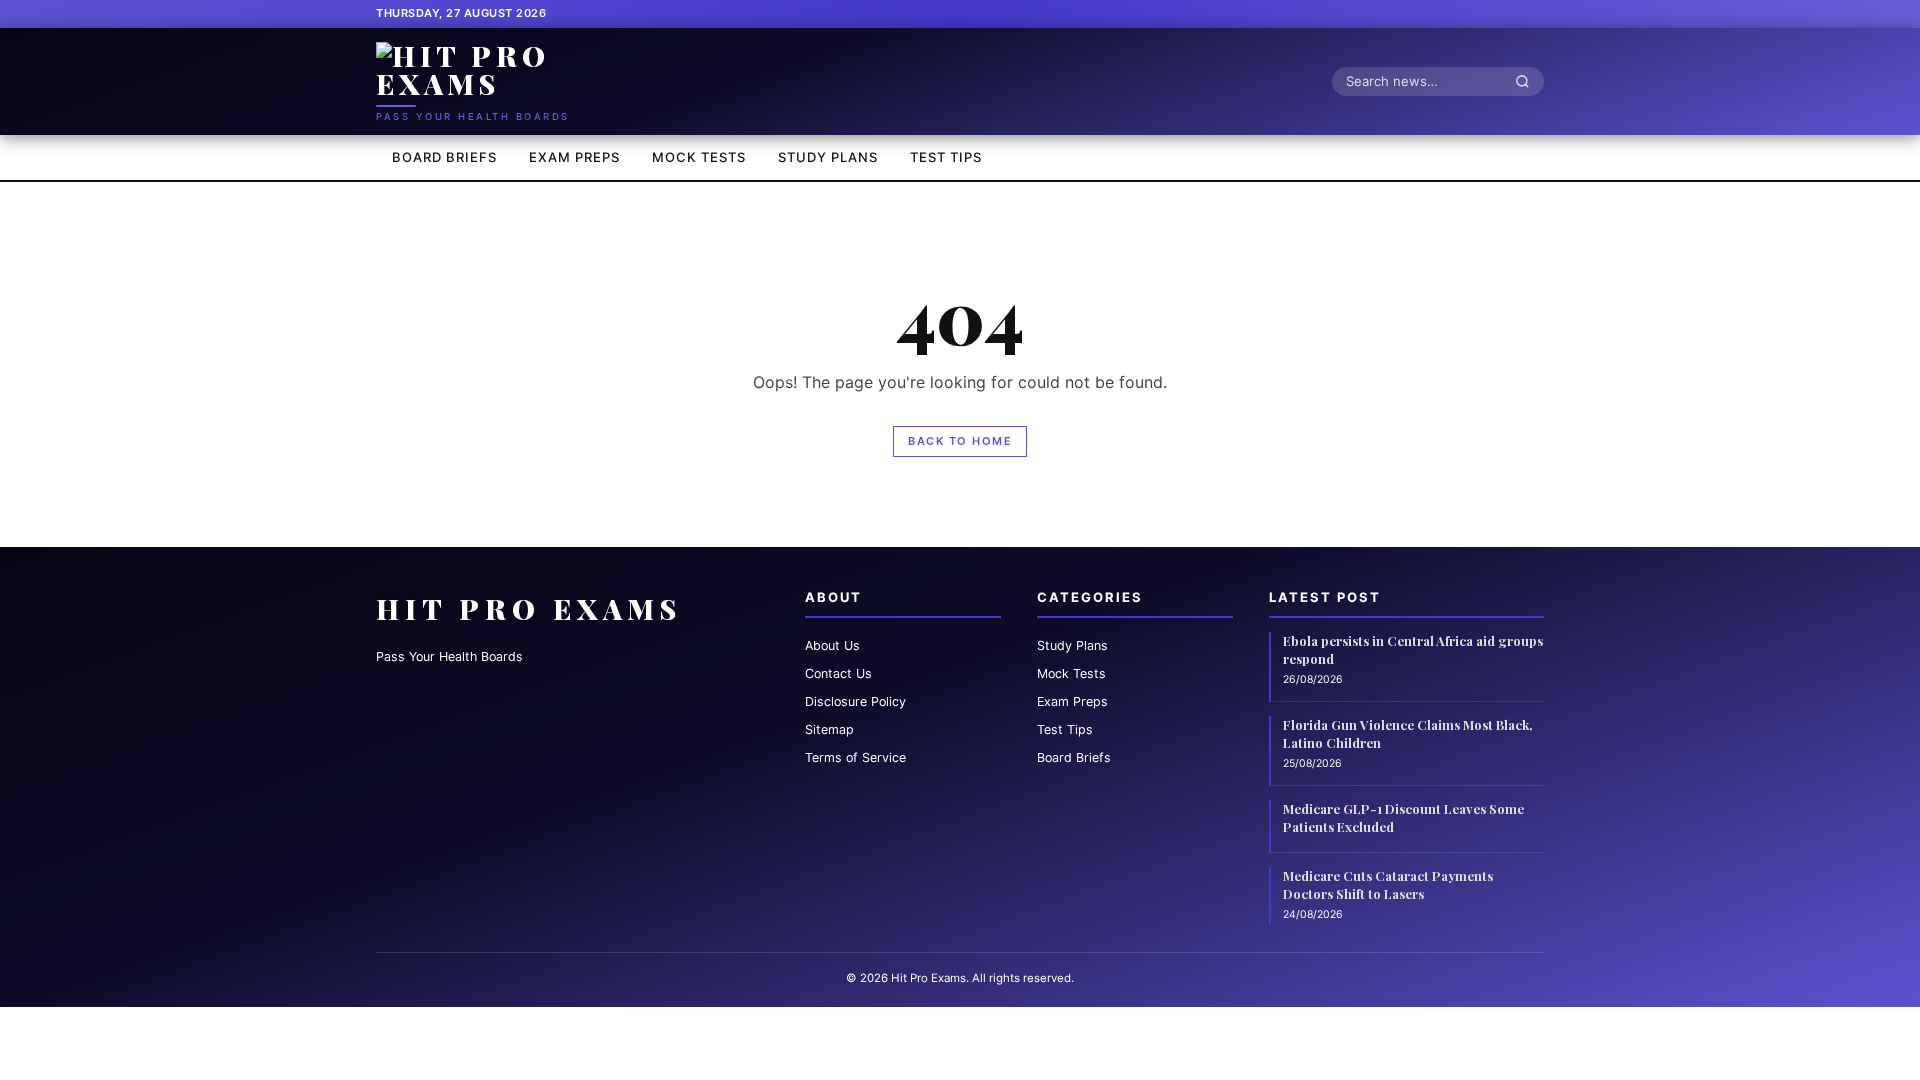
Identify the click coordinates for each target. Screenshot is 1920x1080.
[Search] (1528, 81)
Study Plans (828, 157)
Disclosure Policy (855, 701)
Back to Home (960, 441)
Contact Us (838, 673)
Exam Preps (574, 157)
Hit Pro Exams (529, 608)
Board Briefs (444, 157)
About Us (832, 645)
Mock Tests (699, 157)
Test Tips (946, 157)
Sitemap (829, 729)
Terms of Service (855, 757)
